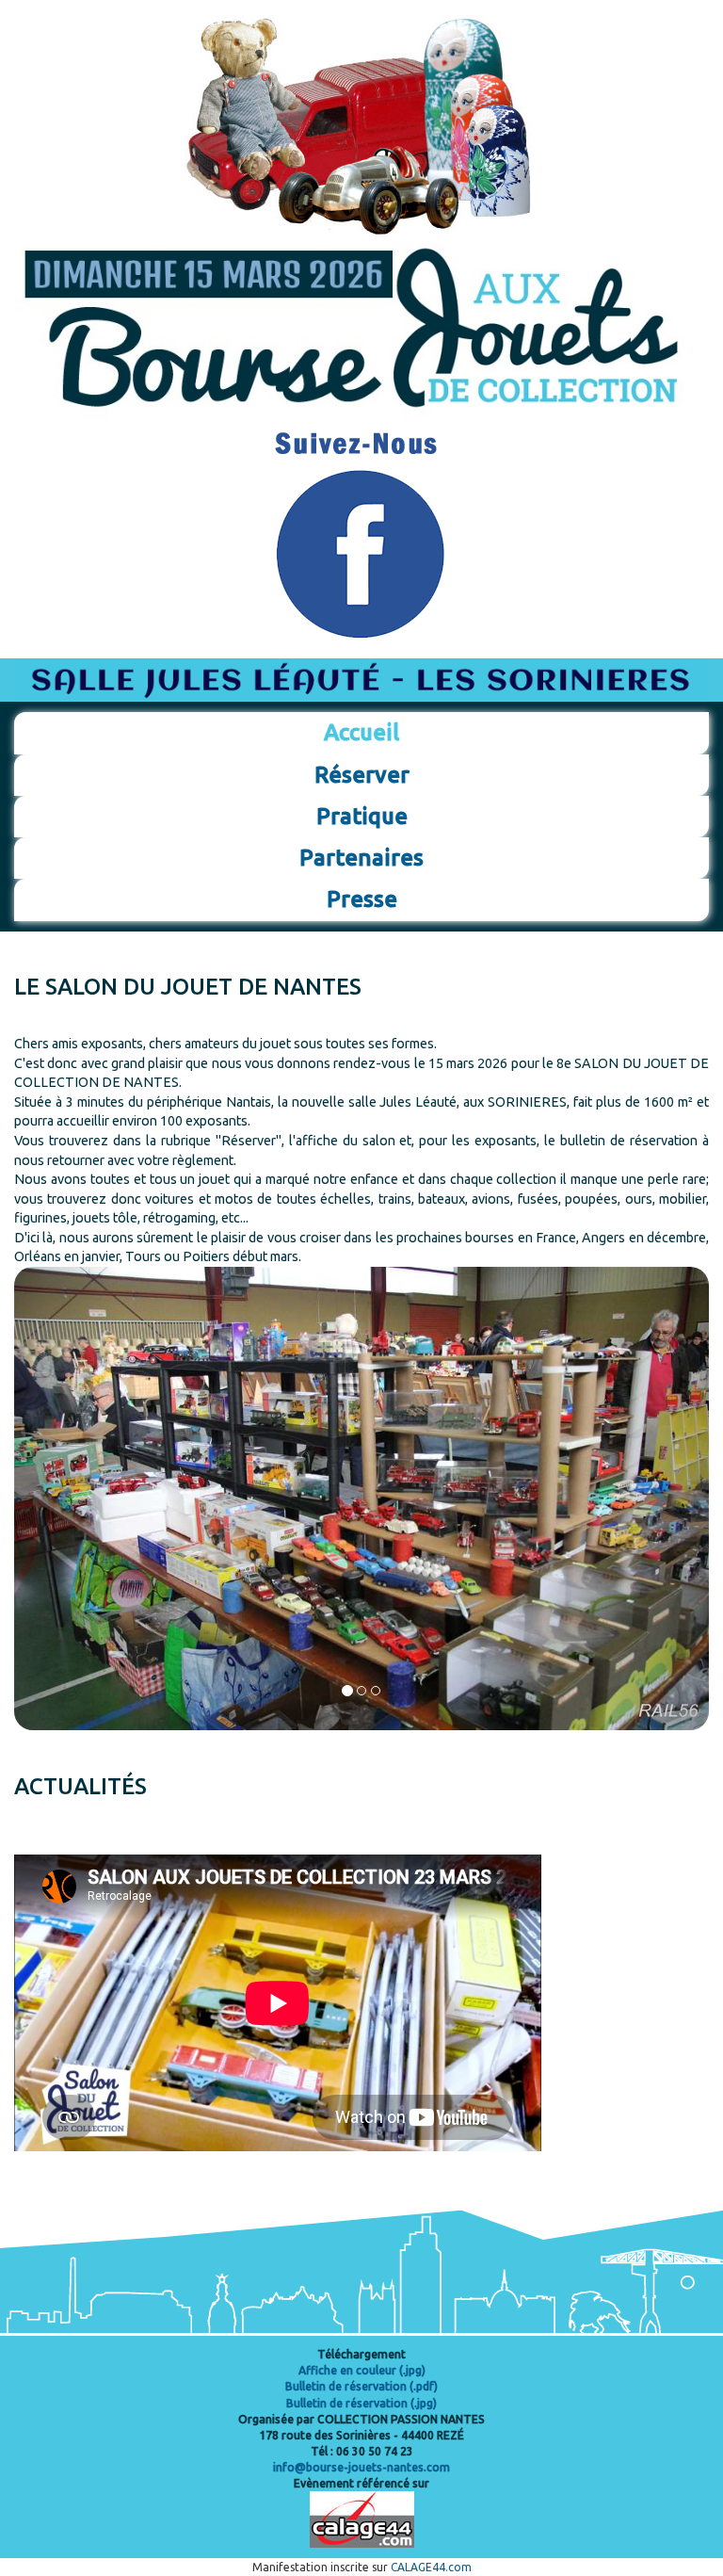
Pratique (362, 816)
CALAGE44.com (431, 2567)
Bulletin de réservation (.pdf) (361, 2386)
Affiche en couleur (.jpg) (362, 2370)
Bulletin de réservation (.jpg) (361, 2403)
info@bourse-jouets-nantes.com (361, 2467)
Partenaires (361, 858)
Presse (362, 899)
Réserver (362, 775)
